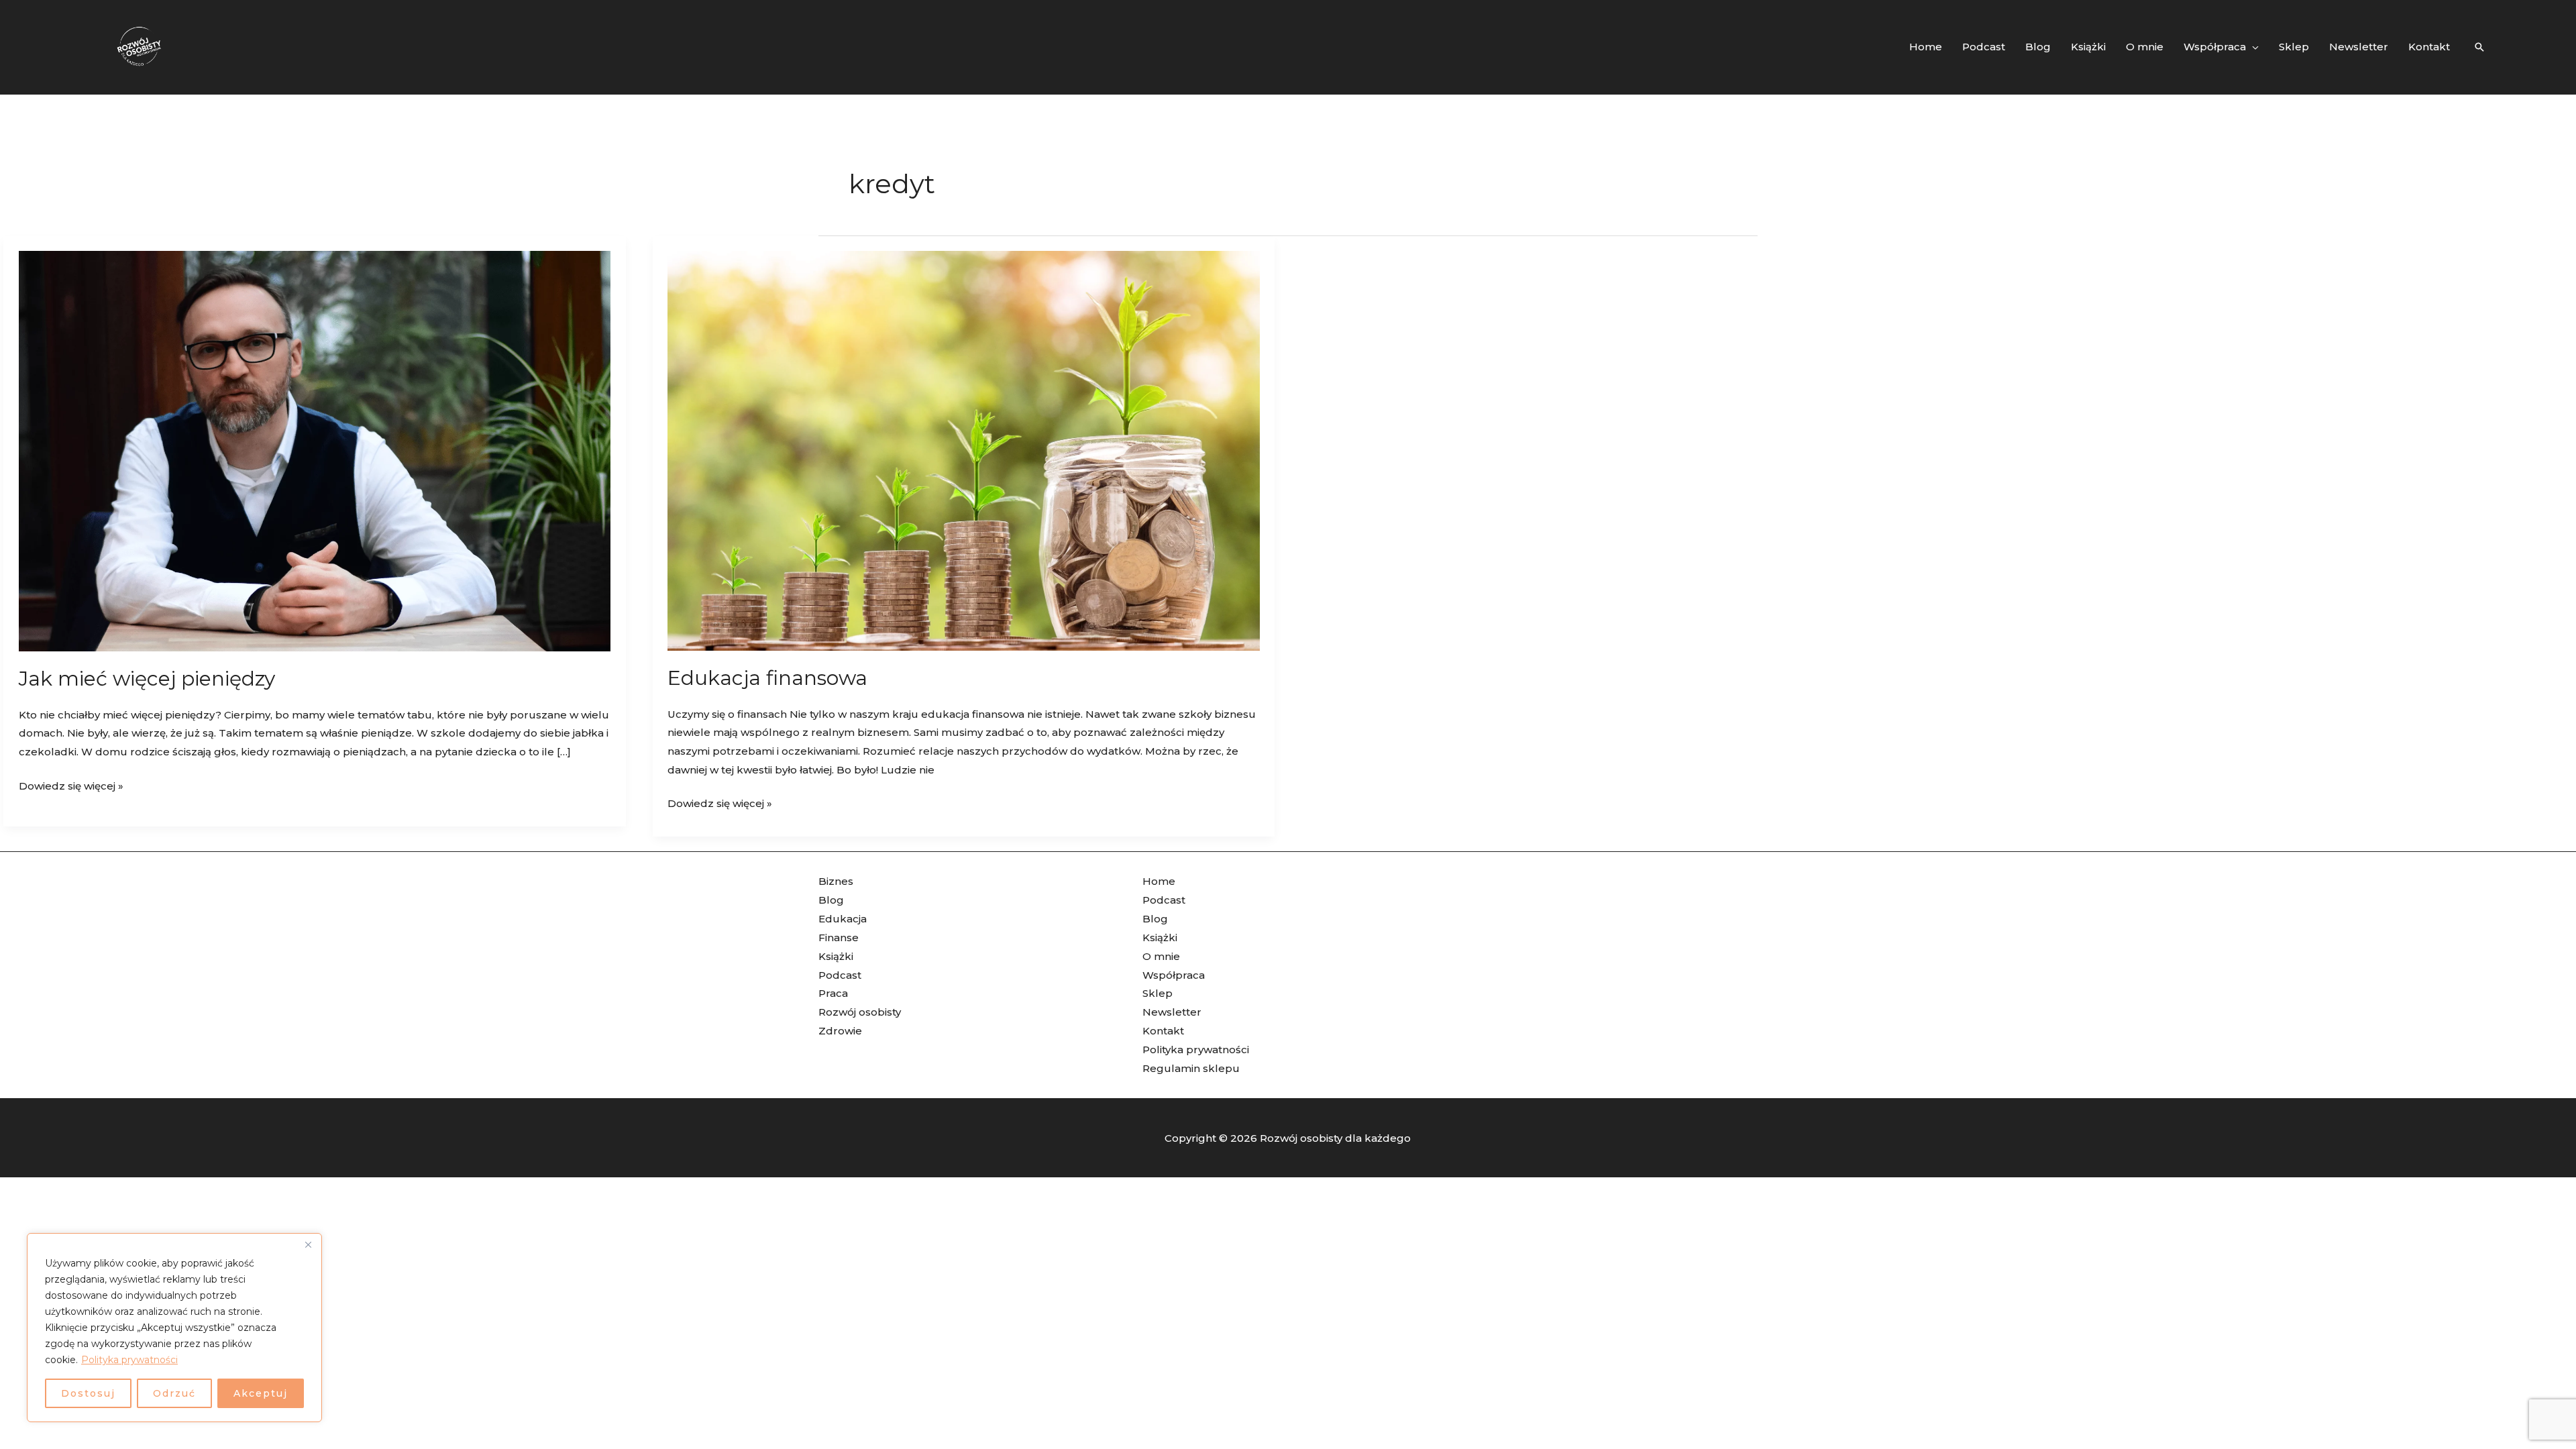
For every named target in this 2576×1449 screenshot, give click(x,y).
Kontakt (1163, 1031)
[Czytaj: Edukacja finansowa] (964, 450)
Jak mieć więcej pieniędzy (147, 679)
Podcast (840, 975)
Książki (836, 956)
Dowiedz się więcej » (71, 785)
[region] (174, 1328)
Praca (833, 993)
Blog (831, 900)
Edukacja (843, 919)
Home (1159, 881)
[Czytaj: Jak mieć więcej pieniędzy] (315, 450)
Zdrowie (840, 1031)
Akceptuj (261, 1393)
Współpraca (1174, 975)
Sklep (1158, 993)
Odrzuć (174, 1393)
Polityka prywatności (129, 1360)
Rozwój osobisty (860, 1012)
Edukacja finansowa (767, 678)
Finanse (839, 937)
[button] (2252, 47)
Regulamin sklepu (1191, 1068)
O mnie (1161, 956)
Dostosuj (88, 1393)
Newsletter (1172, 1012)
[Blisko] (308, 1244)
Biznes (836, 881)
